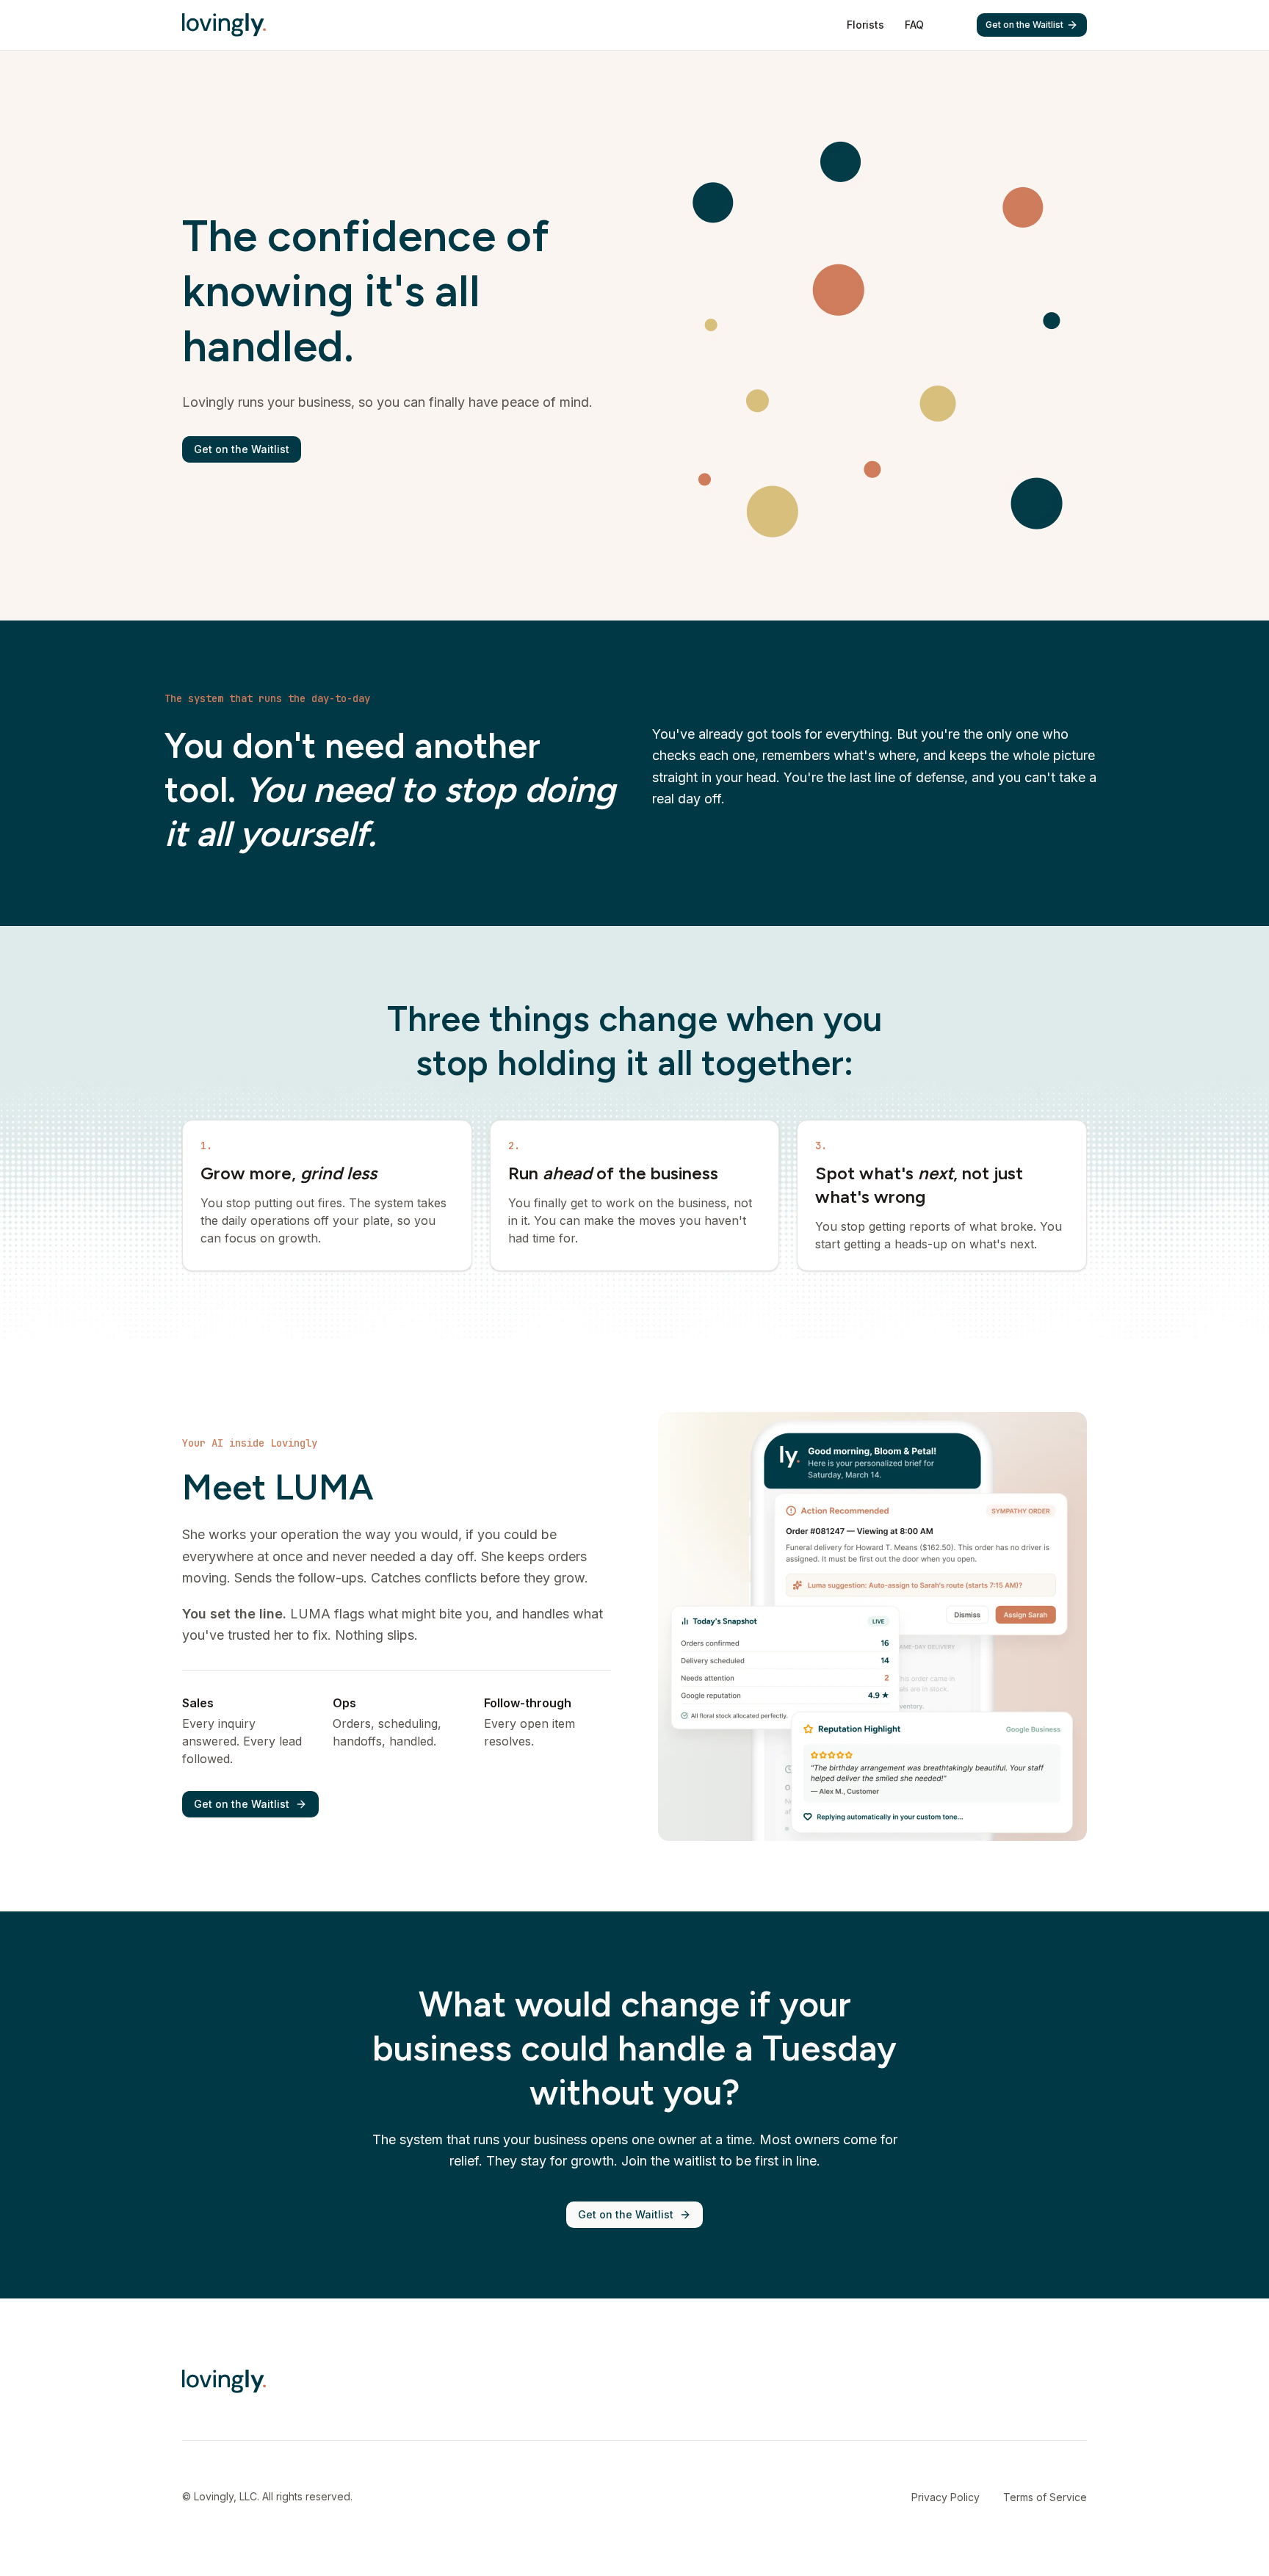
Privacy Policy (946, 2497)
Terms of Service (1045, 2497)
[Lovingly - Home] (224, 25)
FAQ (914, 25)
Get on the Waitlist (1024, 25)
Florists (865, 25)
